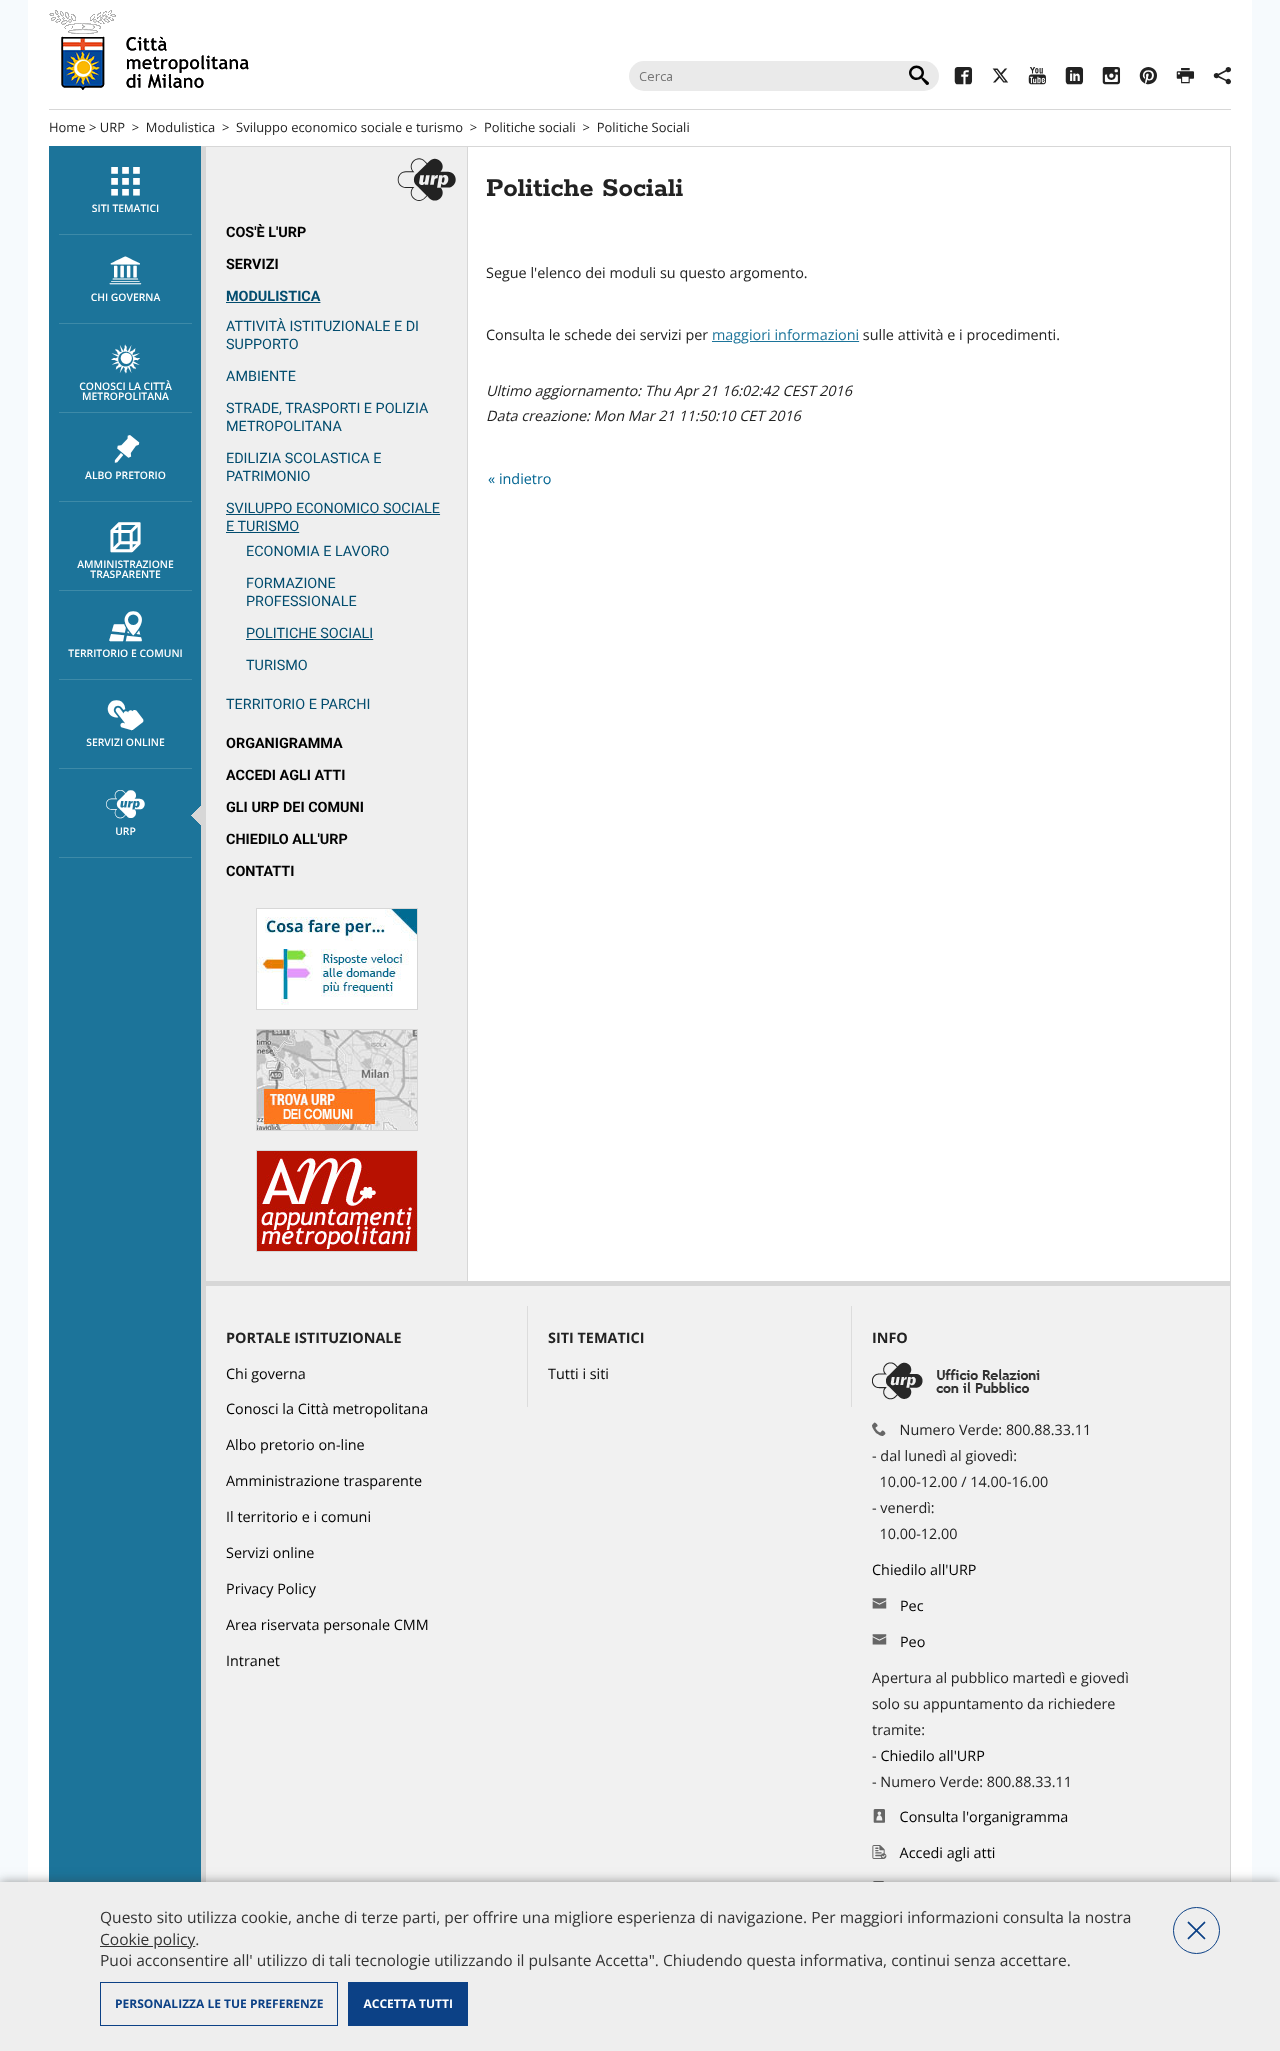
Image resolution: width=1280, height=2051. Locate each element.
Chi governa (266, 1374)
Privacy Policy (271, 1589)
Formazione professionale (301, 592)
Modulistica (180, 127)
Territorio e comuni (125, 654)
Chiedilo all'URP (287, 839)
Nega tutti (1196, 1930)
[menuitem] (125, 190)
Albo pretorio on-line (295, 1445)
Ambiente (261, 376)
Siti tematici (125, 209)
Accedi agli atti (286, 775)
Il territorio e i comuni (298, 1517)
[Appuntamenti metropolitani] (337, 1247)
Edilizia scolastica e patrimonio (303, 467)
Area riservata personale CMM (327, 1625)
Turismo (277, 665)
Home (67, 127)
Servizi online (125, 743)
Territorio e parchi (298, 704)
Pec (912, 1606)
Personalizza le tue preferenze (219, 2003)
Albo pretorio (125, 476)
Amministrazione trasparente (125, 570)
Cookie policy (147, 1939)
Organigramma (284, 743)
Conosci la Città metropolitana (125, 392)
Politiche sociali (530, 127)
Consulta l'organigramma (984, 1817)
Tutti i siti (578, 1374)
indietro (525, 479)
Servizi (252, 264)
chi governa (126, 298)
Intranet (253, 1661)
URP (112, 127)
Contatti (260, 871)
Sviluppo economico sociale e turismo (349, 127)
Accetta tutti (407, 2003)
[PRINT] (1185, 78)
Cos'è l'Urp (266, 232)
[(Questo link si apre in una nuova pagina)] (963, 78)
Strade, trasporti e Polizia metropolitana (327, 417)
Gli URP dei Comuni (295, 807)
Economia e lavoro (317, 551)
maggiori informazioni (785, 335)
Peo (912, 1642)
